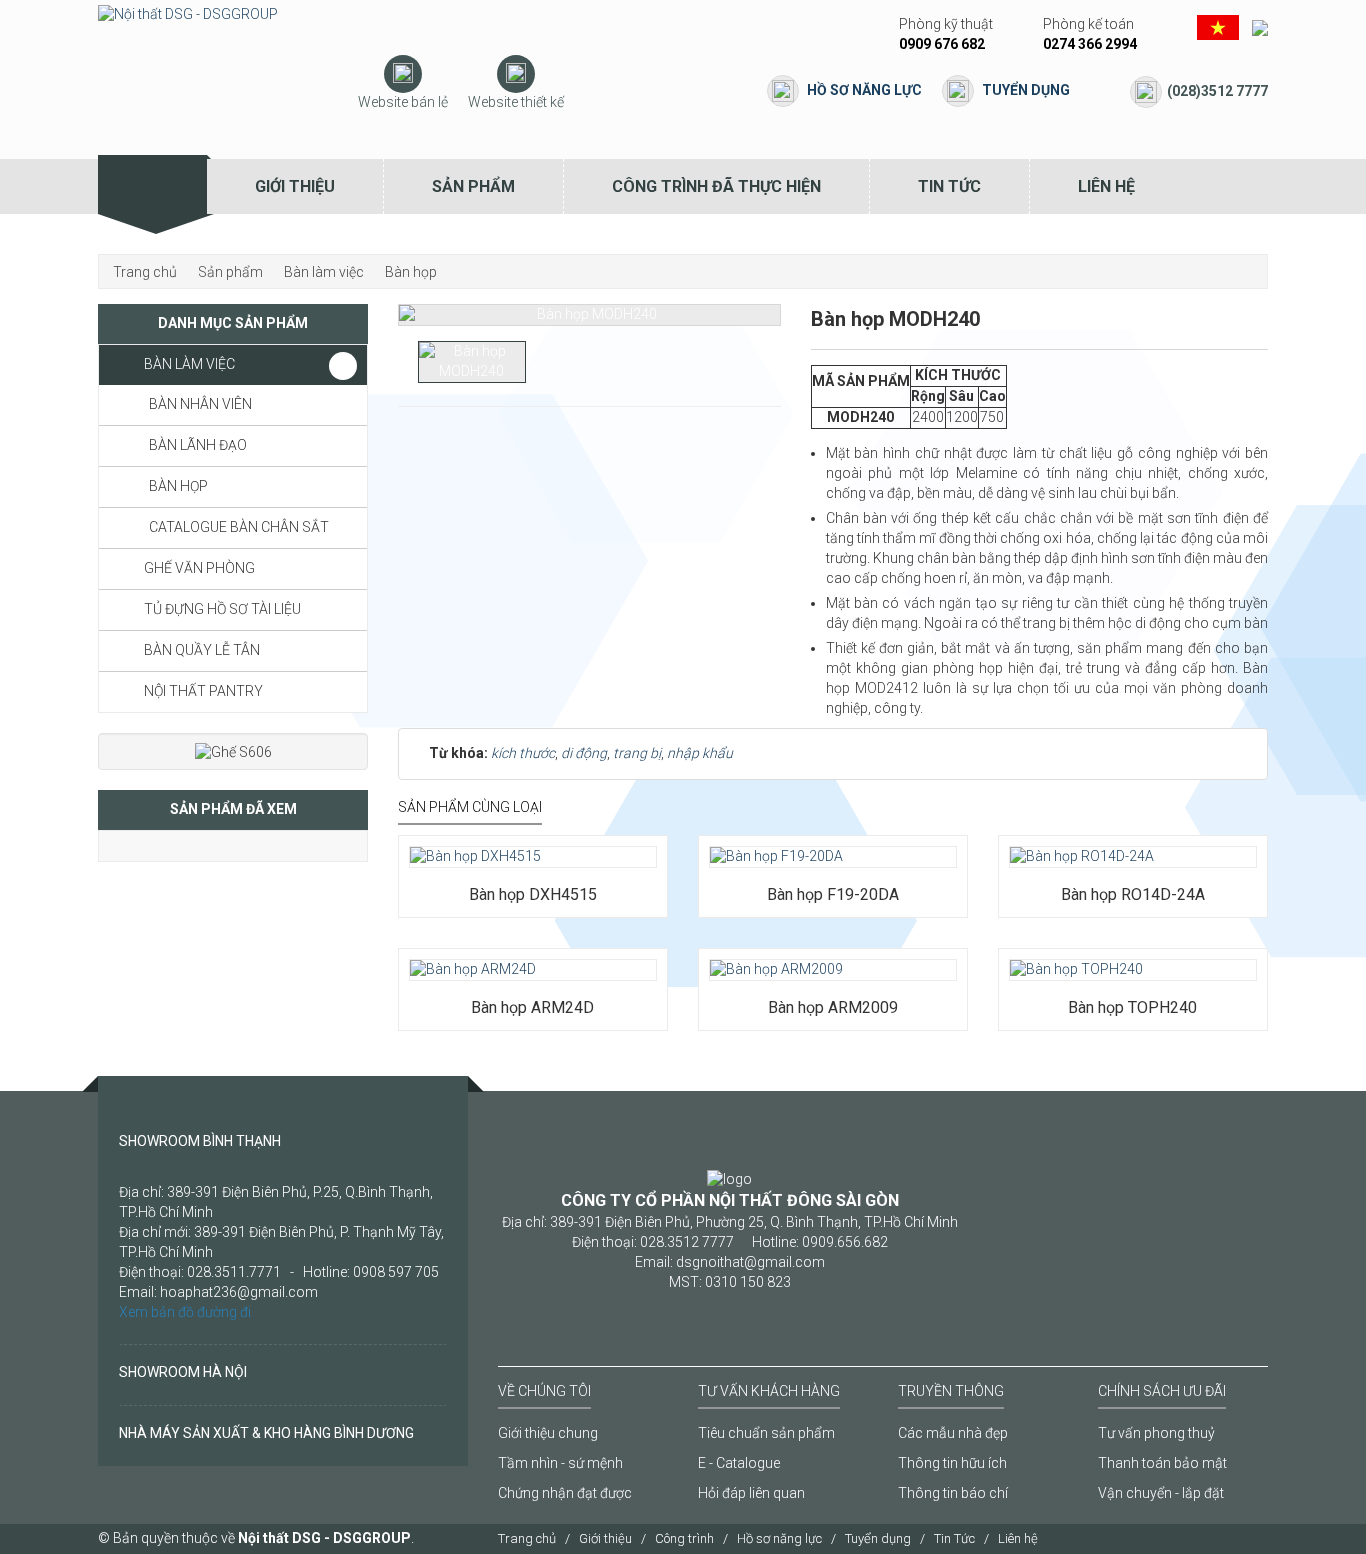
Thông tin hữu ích (952, 1463)
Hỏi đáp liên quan (751, 1493)
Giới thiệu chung (548, 1433)
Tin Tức (949, 186)
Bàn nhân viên (200, 404)
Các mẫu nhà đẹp (953, 1433)
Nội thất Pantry (203, 691)
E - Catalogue (739, 1463)
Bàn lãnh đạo (198, 445)
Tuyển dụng (1026, 90)
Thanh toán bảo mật (1162, 1463)
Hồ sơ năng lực (864, 90)
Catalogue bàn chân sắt (239, 527)
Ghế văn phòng (199, 568)
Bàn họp (178, 486)
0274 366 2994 (1090, 44)
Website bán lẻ (403, 102)
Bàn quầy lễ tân (202, 650)
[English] (1260, 26)
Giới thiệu (295, 186)
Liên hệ (1106, 186)
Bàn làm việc (189, 364)
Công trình (684, 1538)
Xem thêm (466, 835)
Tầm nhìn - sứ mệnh (560, 1463)
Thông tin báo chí (953, 1493)
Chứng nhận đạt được (565, 1493)
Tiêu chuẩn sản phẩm (766, 1433)
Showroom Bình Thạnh (200, 1141)
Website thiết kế (516, 102)
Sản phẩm (473, 186)
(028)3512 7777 (1217, 91)
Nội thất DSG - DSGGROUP (324, 1538)
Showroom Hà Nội (183, 1372)
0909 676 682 (942, 44)
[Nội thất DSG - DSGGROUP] (188, 14)
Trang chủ (527, 1538)
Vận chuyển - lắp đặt (1161, 1493)
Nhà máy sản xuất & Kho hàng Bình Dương (266, 1433)
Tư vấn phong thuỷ (1156, 1433)
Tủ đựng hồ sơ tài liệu (222, 609)
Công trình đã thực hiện (716, 186)
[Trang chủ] (152, 186)
